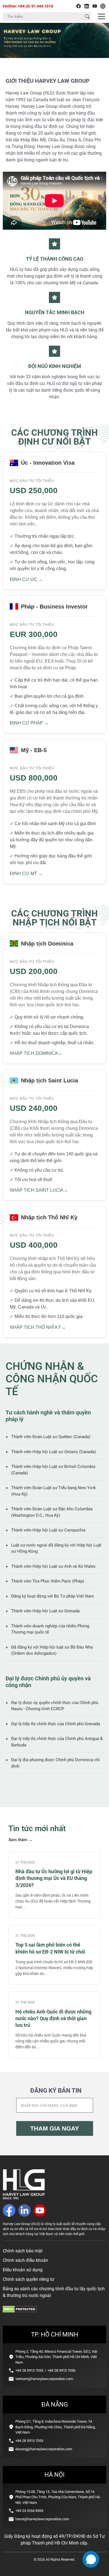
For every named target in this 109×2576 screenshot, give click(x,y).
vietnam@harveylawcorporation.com (44, 2379)
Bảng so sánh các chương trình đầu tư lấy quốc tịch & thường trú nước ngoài (54, 2292)
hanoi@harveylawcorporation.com (42, 2519)
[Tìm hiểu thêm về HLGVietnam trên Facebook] (79, 6)
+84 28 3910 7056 (61, 2370)
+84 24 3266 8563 (29, 2511)
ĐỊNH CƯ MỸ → (26, 873)
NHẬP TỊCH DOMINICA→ (36, 1053)
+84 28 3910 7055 (29, 2370)
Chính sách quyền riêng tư (29, 2279)
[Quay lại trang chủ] (24, 2198)
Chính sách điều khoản (25, 2260)
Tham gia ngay (55, 2128)
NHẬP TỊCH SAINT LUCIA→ (39, 1190)
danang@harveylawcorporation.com (44, 2449)
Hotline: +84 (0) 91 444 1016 (28, 6)
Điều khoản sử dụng (23, 2270)
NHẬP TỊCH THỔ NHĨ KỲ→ (38, 1327)
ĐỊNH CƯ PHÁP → (29, 723)
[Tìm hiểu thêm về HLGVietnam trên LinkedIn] (87, 6)
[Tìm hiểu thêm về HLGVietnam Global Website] (103, 6)
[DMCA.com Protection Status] (20, 2311)
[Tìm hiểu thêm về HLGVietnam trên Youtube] (95, 6)
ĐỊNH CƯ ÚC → (26, 579)
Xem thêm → (21, 1840)
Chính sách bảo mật (23, 2251)
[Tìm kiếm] (87, 16)
